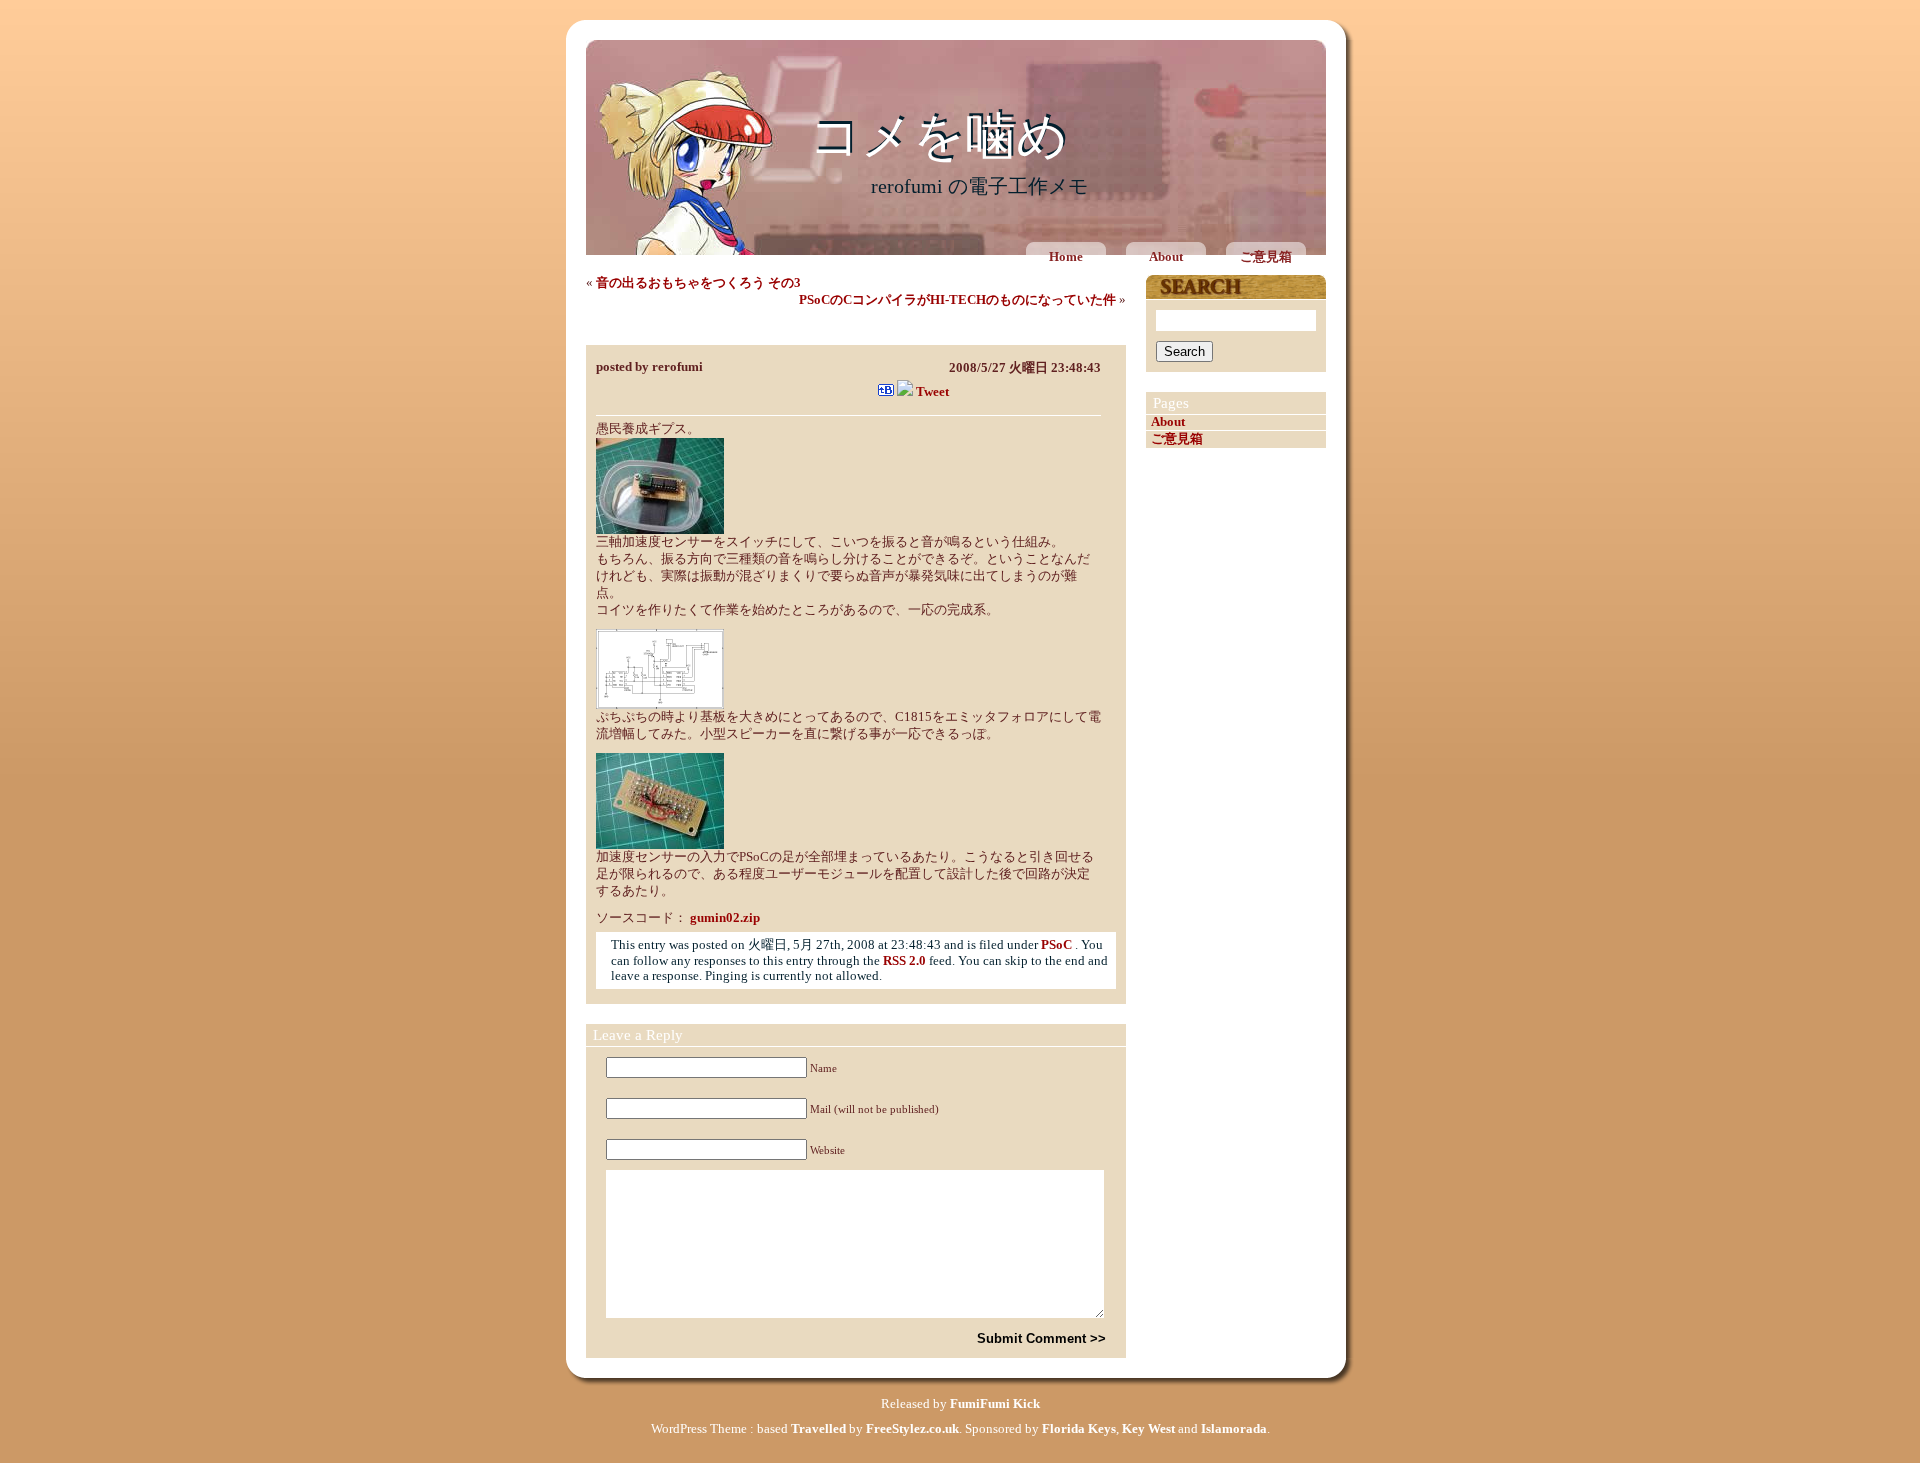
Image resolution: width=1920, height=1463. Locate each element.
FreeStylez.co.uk (912, 1429)
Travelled (818, 1429)
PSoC (1056, 945)
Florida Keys (1079, 1429)
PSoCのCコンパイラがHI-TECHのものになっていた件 (957, 300)
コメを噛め (938, 136)
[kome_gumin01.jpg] (660, 530)
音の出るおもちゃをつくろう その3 (698, 283)
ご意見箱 (1266, 257)
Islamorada (1234, 1429)
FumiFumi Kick (995, 1404)
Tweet (932, 392)
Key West (1148, 1429)
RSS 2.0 (904, 961)
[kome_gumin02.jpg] (660, 845)
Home (1066, 257)
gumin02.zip (725, 918)
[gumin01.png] (660, 705)
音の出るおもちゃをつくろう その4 (711, 330)
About (1166, 257)
